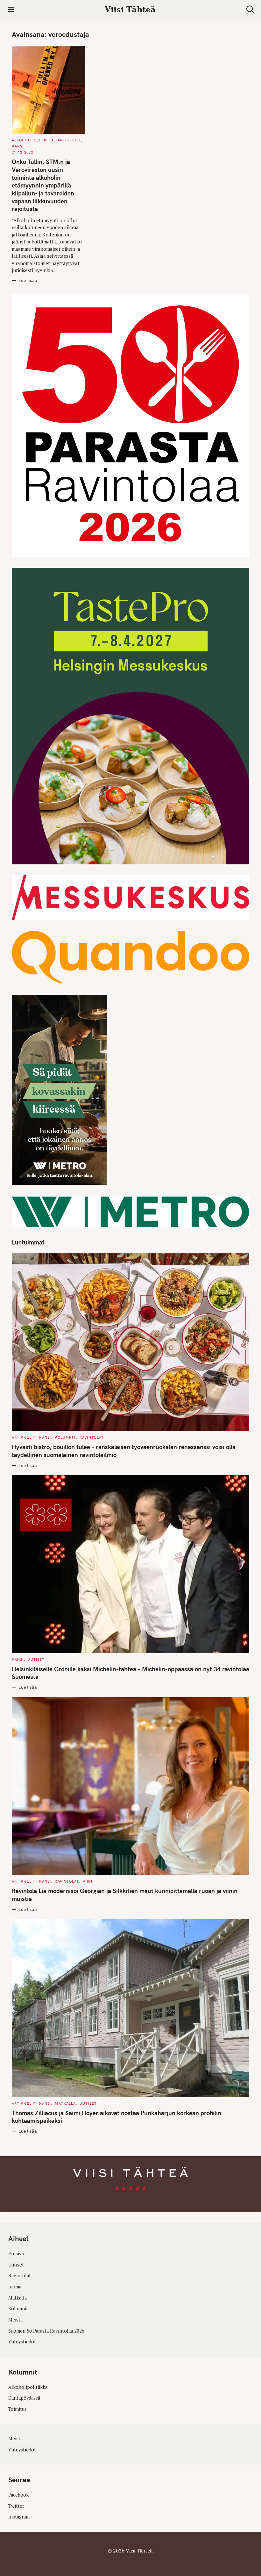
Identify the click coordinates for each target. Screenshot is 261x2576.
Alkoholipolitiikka (33, 140)
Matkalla (65, 2103)
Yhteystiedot (22, 2342)
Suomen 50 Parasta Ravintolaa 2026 (46, 2331)
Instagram (19, 2517)
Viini (88, 1881)
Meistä (15, 2320)
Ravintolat (92, 1437)
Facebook (18, 2495)
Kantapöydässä (24, 2398)
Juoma (15, 2287)
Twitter (16, 2506)
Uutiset (36, 1659)
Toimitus (18, 2409)
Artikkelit (69, 140)
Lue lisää (28, 280)
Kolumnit (65, 1437)
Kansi (18, 146)
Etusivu (16, 2254)
